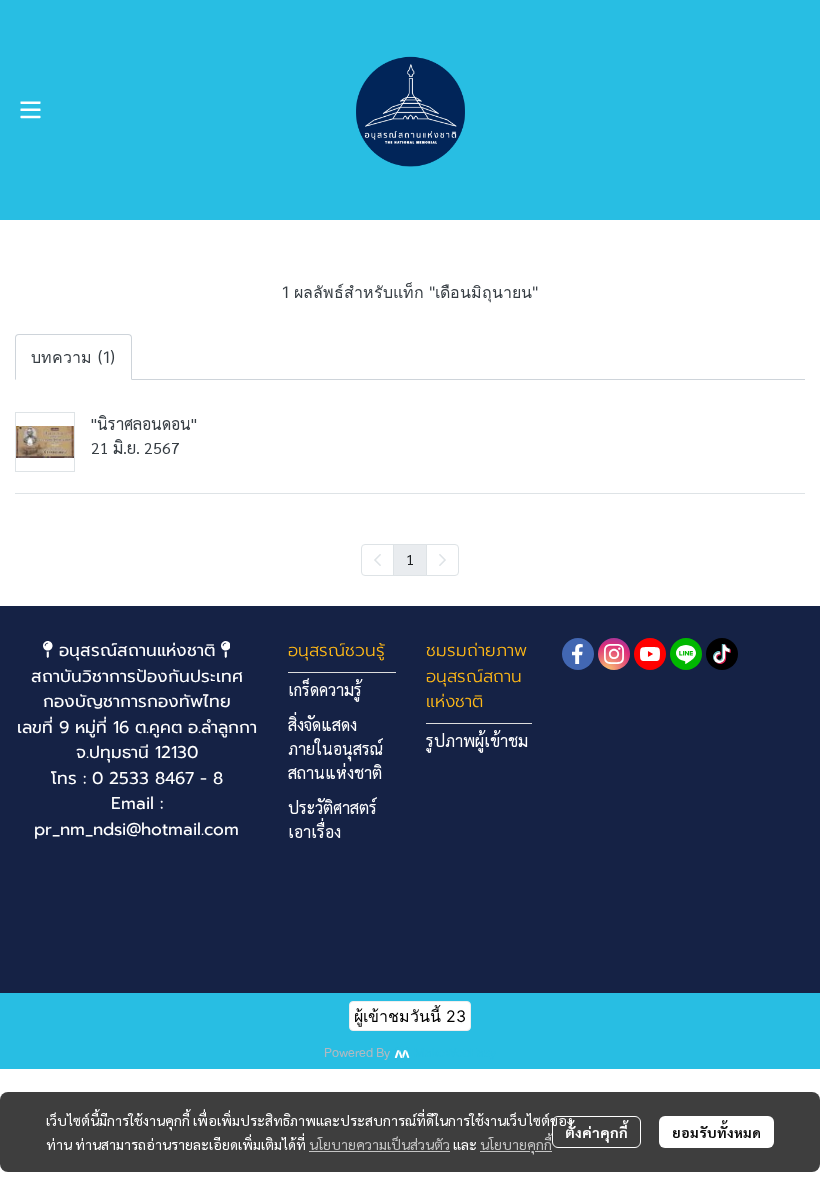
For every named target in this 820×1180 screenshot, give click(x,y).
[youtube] (650, 654)
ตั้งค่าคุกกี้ (596, 1132)
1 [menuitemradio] (410, 559)
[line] (686, 654)
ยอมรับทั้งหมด (716, 1132)
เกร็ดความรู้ (325, 689)
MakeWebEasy (455, 1053)
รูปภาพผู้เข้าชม (477, 740)
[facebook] (578, 654)
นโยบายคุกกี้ (516, 1144)
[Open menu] (30, 110)
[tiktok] (722, 654)
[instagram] (614, 654)
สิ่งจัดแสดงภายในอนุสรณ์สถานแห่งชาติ (335, 748)
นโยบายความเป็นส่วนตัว (379, 1144)
